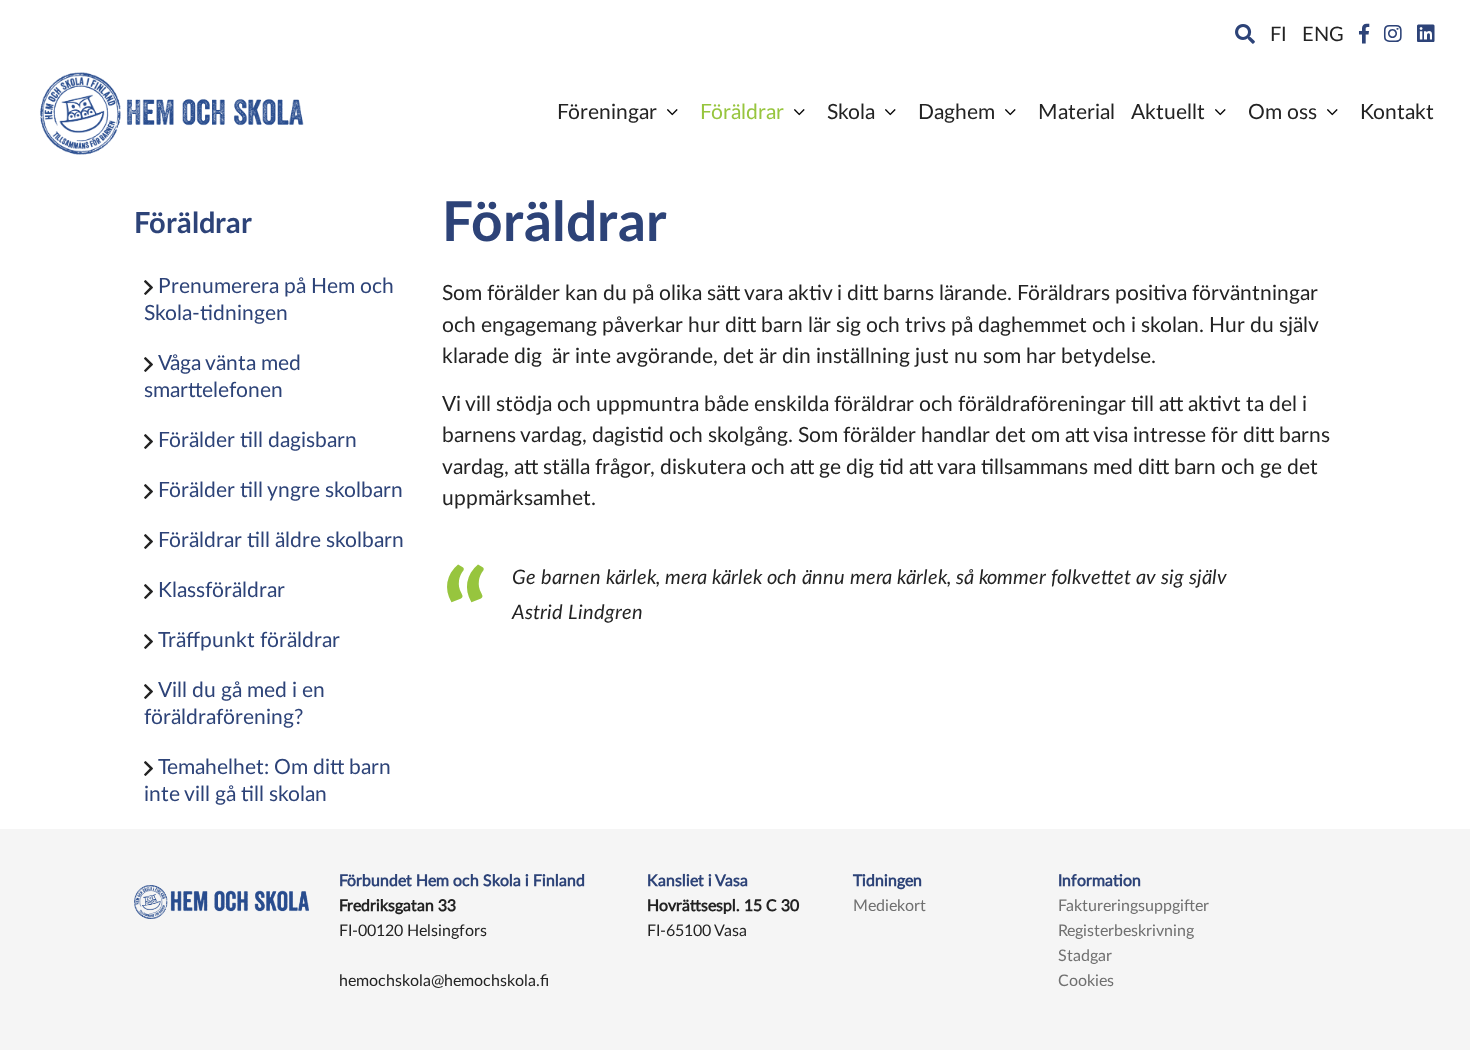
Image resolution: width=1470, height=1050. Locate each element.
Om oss (1282, 112)
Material (1076, 112)
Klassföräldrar (219, 590)
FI (1278, 35)
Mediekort (889, 906)
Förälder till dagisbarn (255, 440)
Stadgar (1085, 956)
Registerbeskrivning (1126, 931)
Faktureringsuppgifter (1133, 906)
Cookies (1086, 981)
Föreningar (607, 112)
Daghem (956, 112)
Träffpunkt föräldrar (246, 640)
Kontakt (1397, 112)
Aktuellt (1168, 112)
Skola (851, 112)
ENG (1323, 35)
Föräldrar (742, 112)
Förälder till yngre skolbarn (278, 490)
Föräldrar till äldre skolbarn (278, 540)
